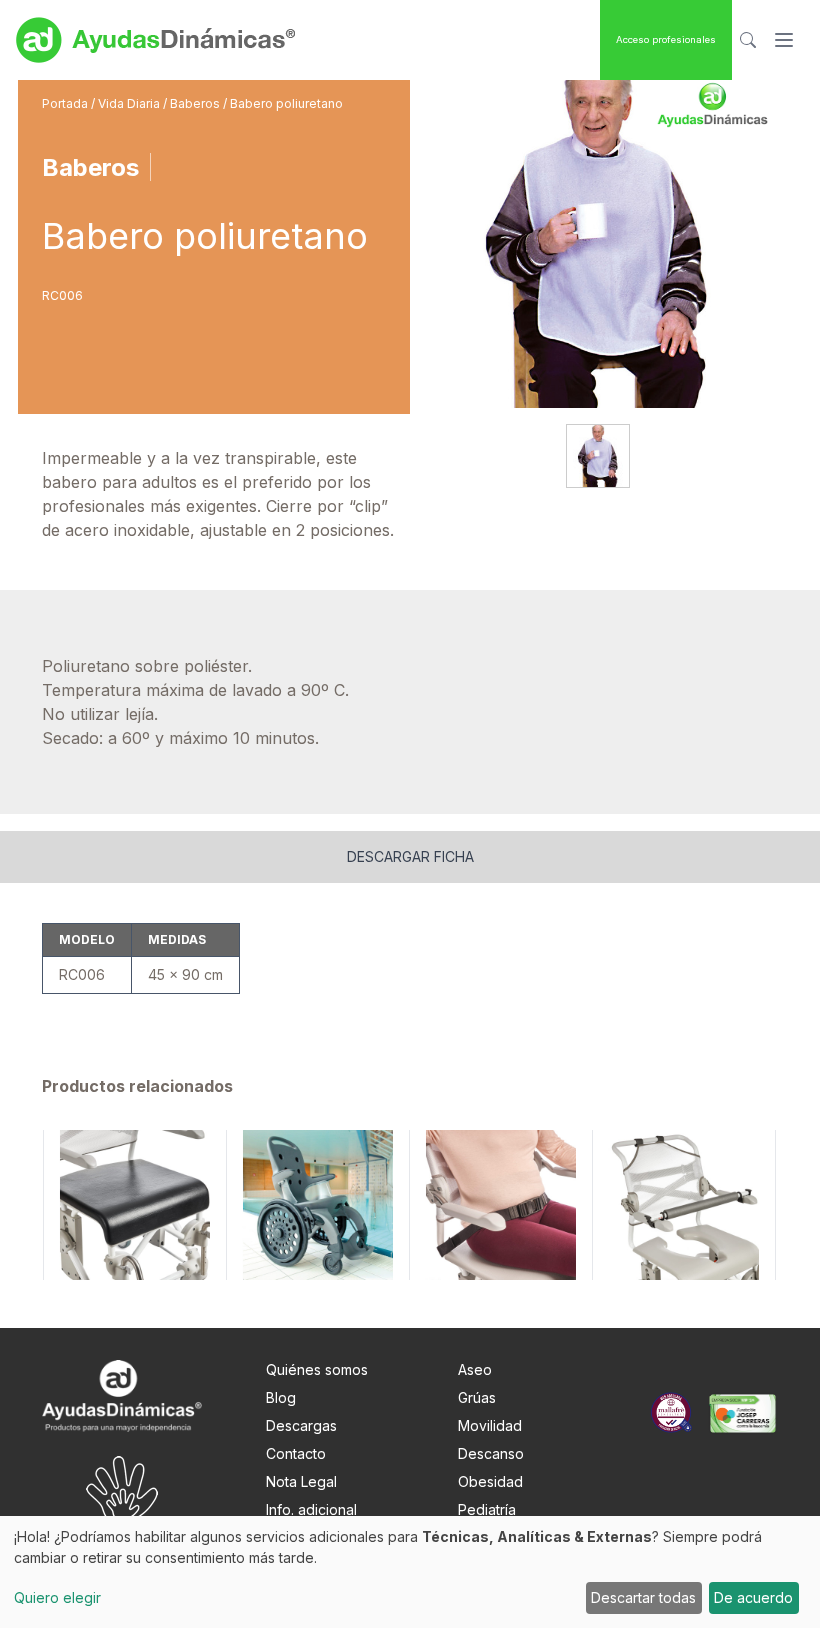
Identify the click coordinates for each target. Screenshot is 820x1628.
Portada (66, 103)
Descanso (491, 1453)
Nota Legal (301, 1481)
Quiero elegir (57, 1597)
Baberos (196, 103)
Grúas (477, 1397)
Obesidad (490, 1481)
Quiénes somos (317, 1369)
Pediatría (487, 1509)
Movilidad (490, 1425)
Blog (281, 1397)
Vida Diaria (130, 103)
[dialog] (410, 1572)
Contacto (296, 1453)
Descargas (301, 1425)
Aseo (475, 1369)
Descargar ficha (410, 856)
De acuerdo (753, 1597)
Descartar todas (643, 1597)
